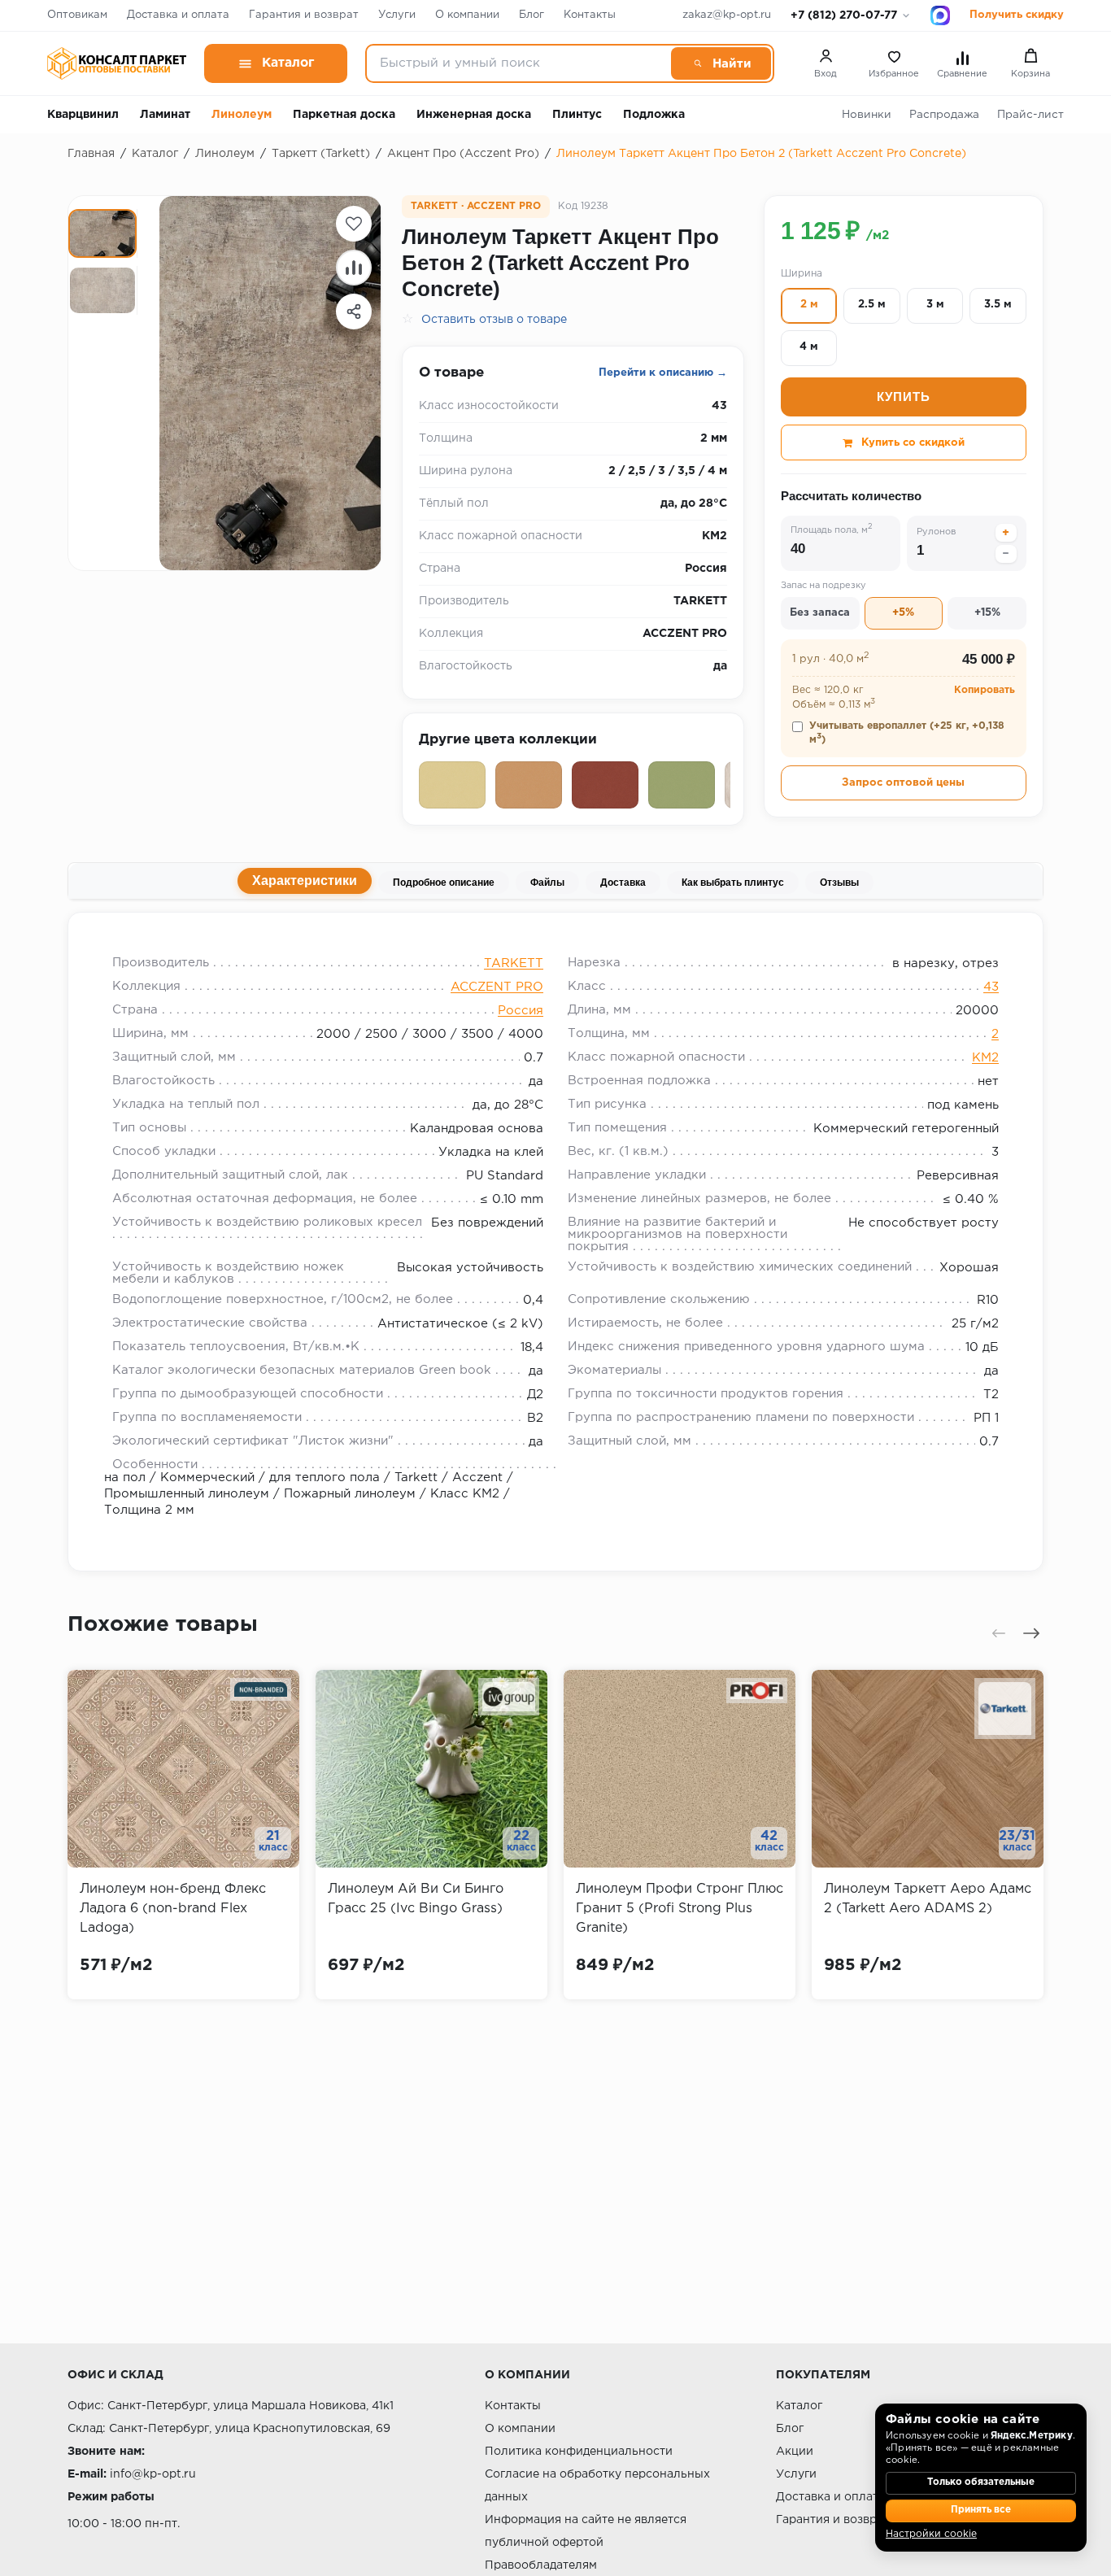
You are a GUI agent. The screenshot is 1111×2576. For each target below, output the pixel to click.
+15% (987, 614)
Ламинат (165, 115)
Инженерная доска (474, 115)
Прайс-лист (1030, 115)
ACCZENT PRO (497, 987)
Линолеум (242, 115)
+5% (903, 614)
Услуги (397, 15)
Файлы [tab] (547, 883)
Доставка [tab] (623, 883)
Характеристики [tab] (305, 880)
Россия (521, 1011)
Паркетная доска (344, 115)
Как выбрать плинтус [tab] (733, 883)
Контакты (590, 15)
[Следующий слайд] (1031, 1633)
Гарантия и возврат (304, 15)
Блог (532, 15)
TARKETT (514, 963)
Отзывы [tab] (839, 883)
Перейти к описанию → (663, 373)
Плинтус (577, 115)
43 (991, 987)
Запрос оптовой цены (903, 783)
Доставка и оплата (178, 15)
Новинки (867, 115)
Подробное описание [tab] (444, 883)
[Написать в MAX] (940, 15)
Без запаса (820, 614)
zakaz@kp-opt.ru (727, 15)
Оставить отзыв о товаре (494, 320)
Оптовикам (77, 15)
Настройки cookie (931, 2534)
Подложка (654, 115)
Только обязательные (981, 2482)
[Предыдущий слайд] (999, 1633)
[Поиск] (721, 63)
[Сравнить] (354, 268)
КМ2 (985, 1058)
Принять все (981, 2510)
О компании (467, 15)
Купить (904, 397)
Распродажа (944, 115)
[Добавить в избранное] (354, 224)
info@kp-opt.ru (153, 2474)
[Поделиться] (354, 312)
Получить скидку (1017, 15)
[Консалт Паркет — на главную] (117, 63)
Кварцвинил (83, 115)
